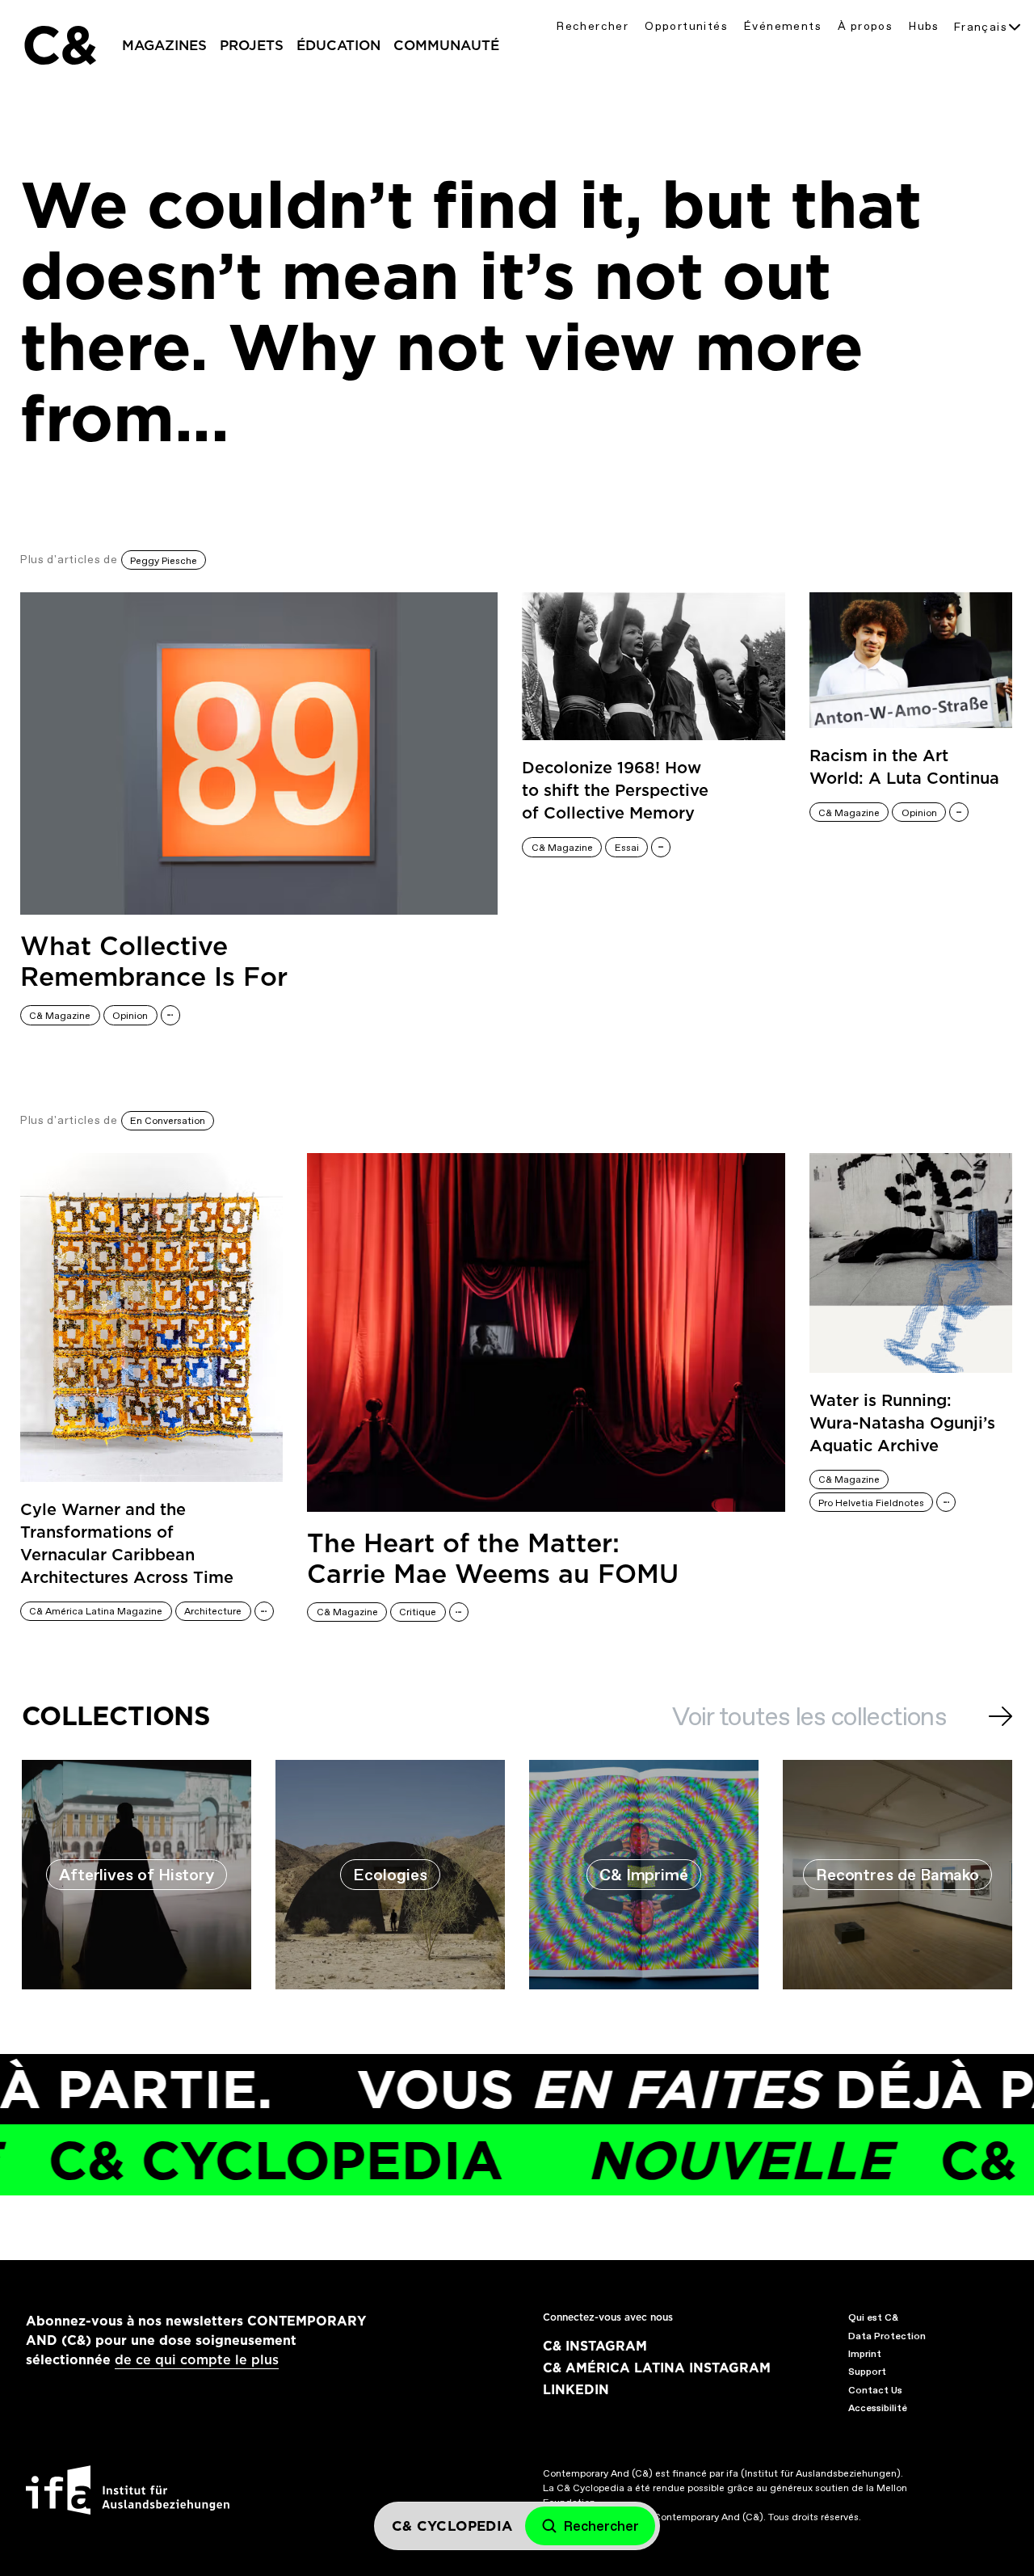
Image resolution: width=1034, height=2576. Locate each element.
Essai (627, 848)
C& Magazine (60, 1016)
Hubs (924, 26)
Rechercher (593, 26)
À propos (865, 26)
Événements (783, 26)
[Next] (1000, 1716)
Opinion (130, 1016)
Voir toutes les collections (809, 1716)
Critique (418, 1612)
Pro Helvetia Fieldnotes (871, 1503)
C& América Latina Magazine (96, 1611)
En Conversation (168, 1121)
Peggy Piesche (164, 561)
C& (59, 45)
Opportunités (686, 26)
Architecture (213, 1611)
